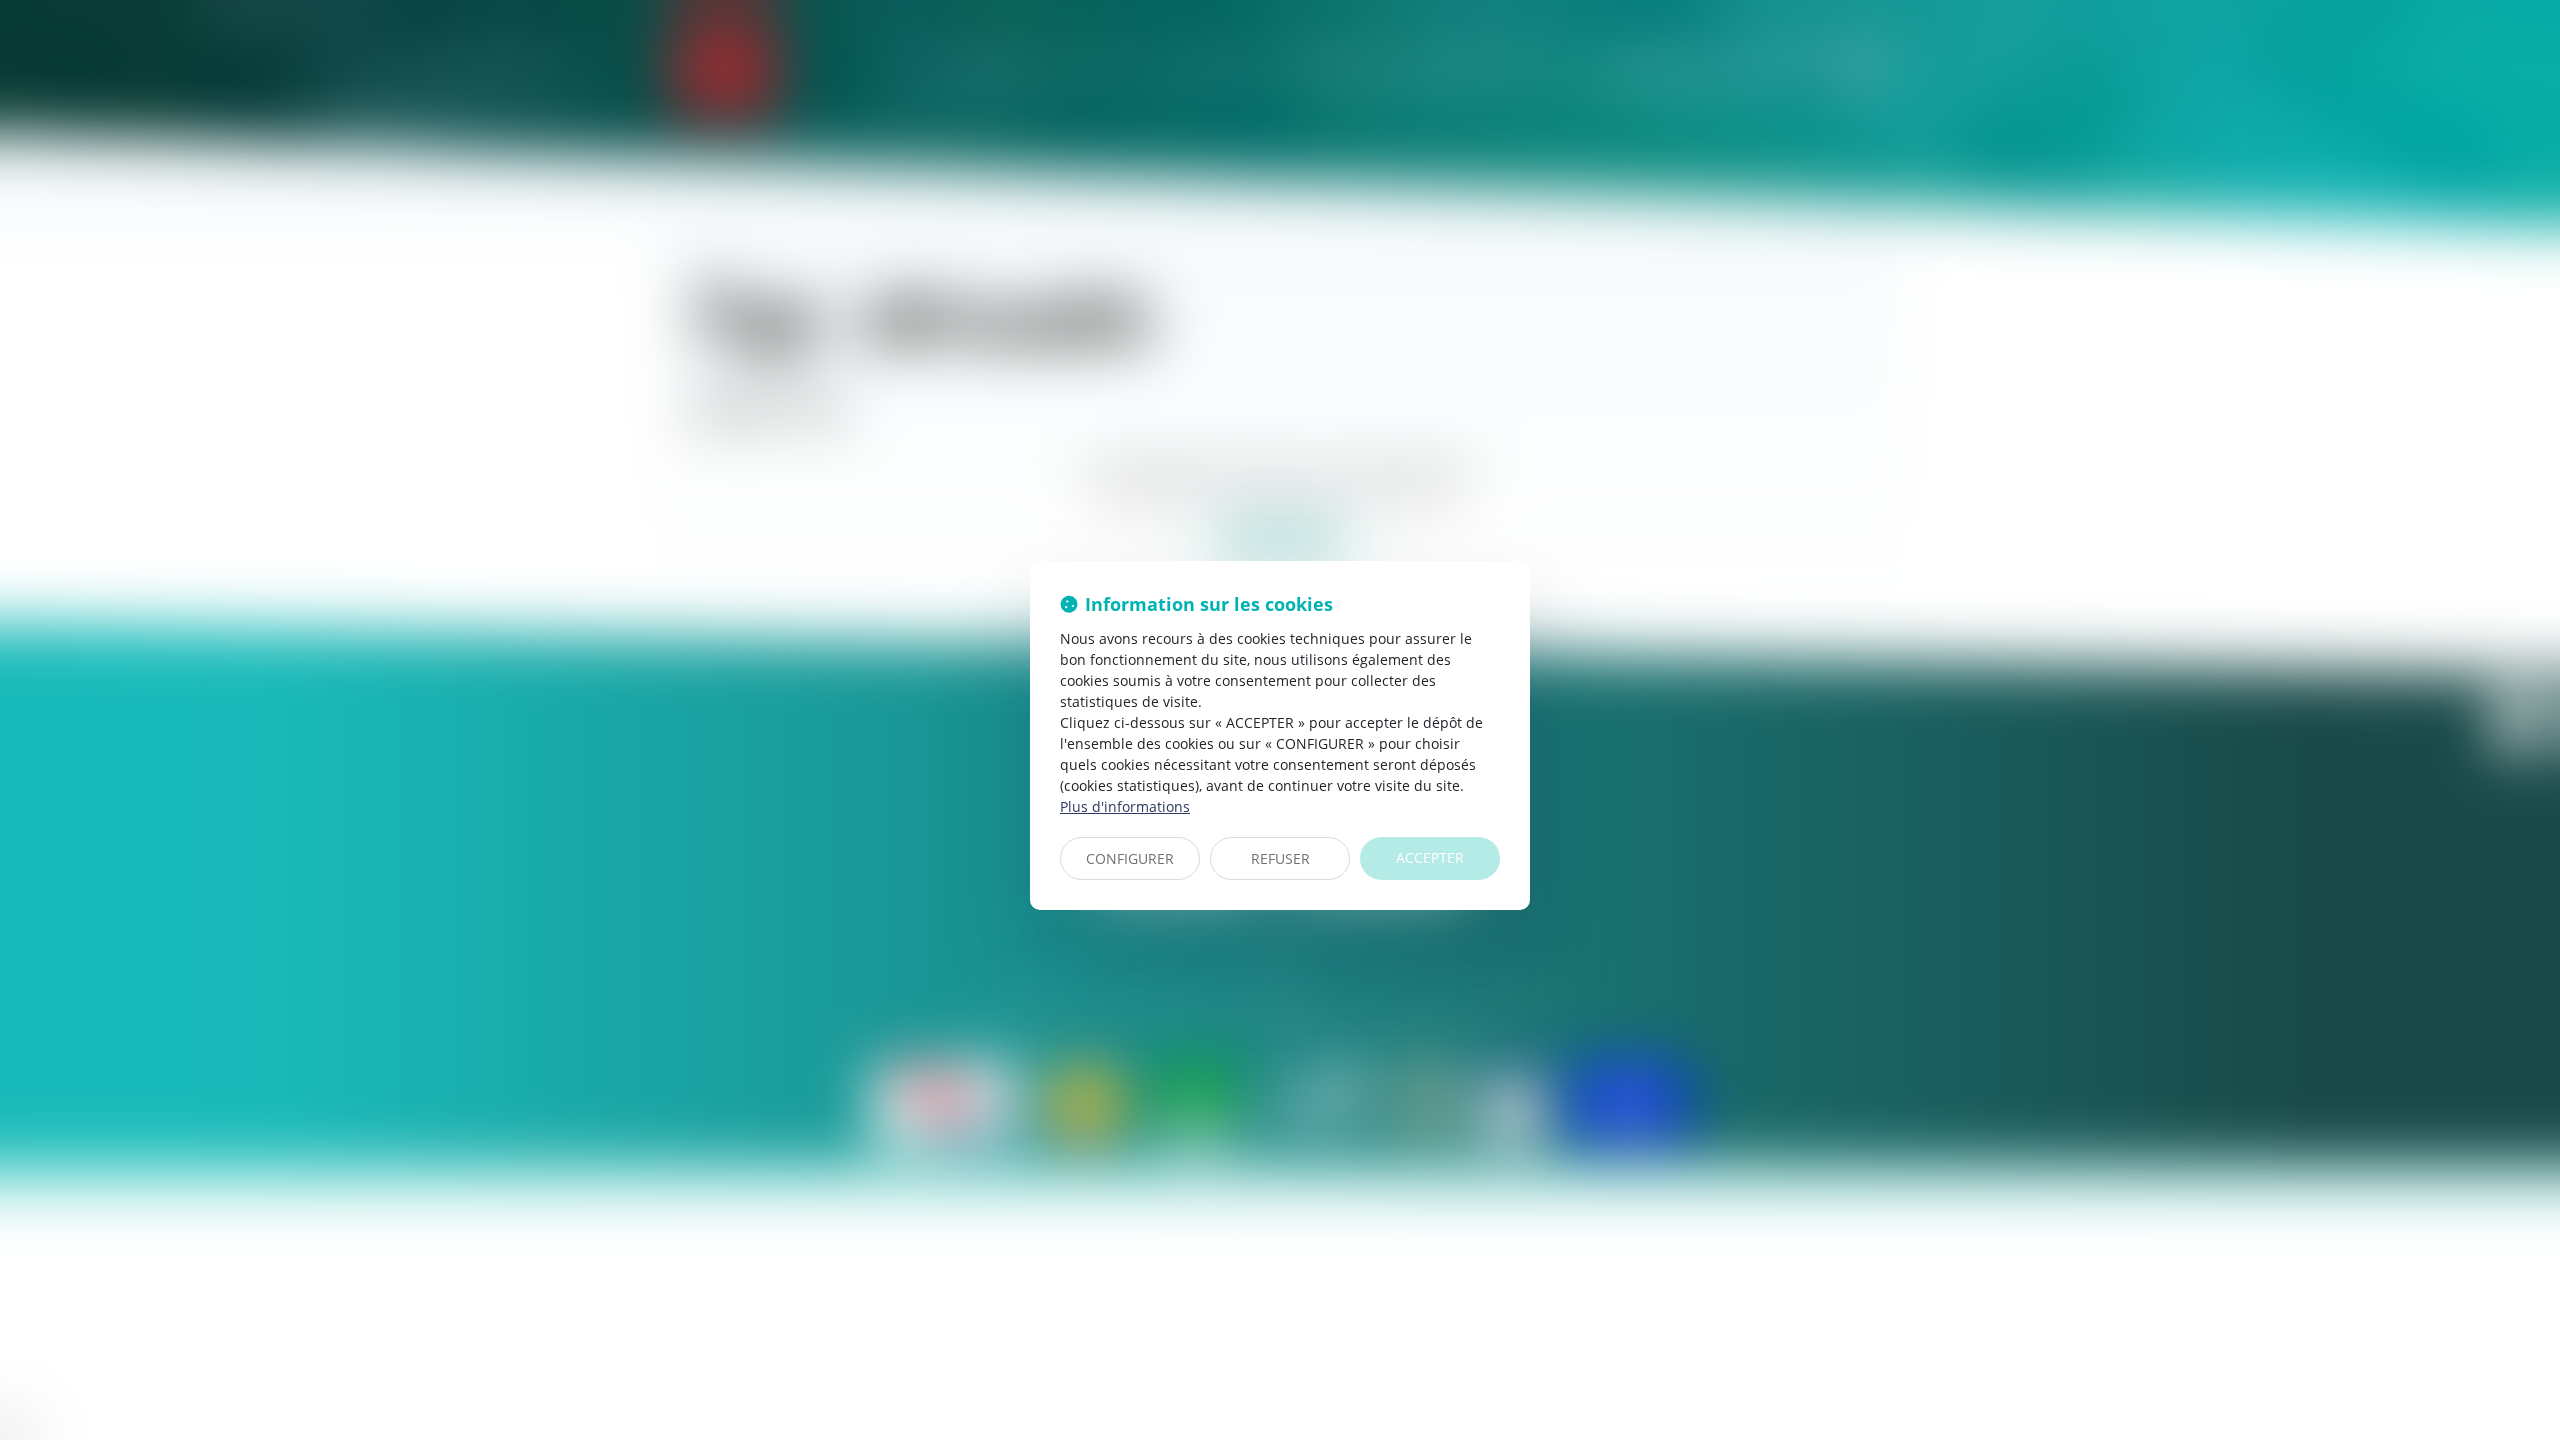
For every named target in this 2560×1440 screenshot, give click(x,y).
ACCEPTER (1430, 857)
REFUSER (1280, 858)
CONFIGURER (1130, 858)
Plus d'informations (1125, 806)
